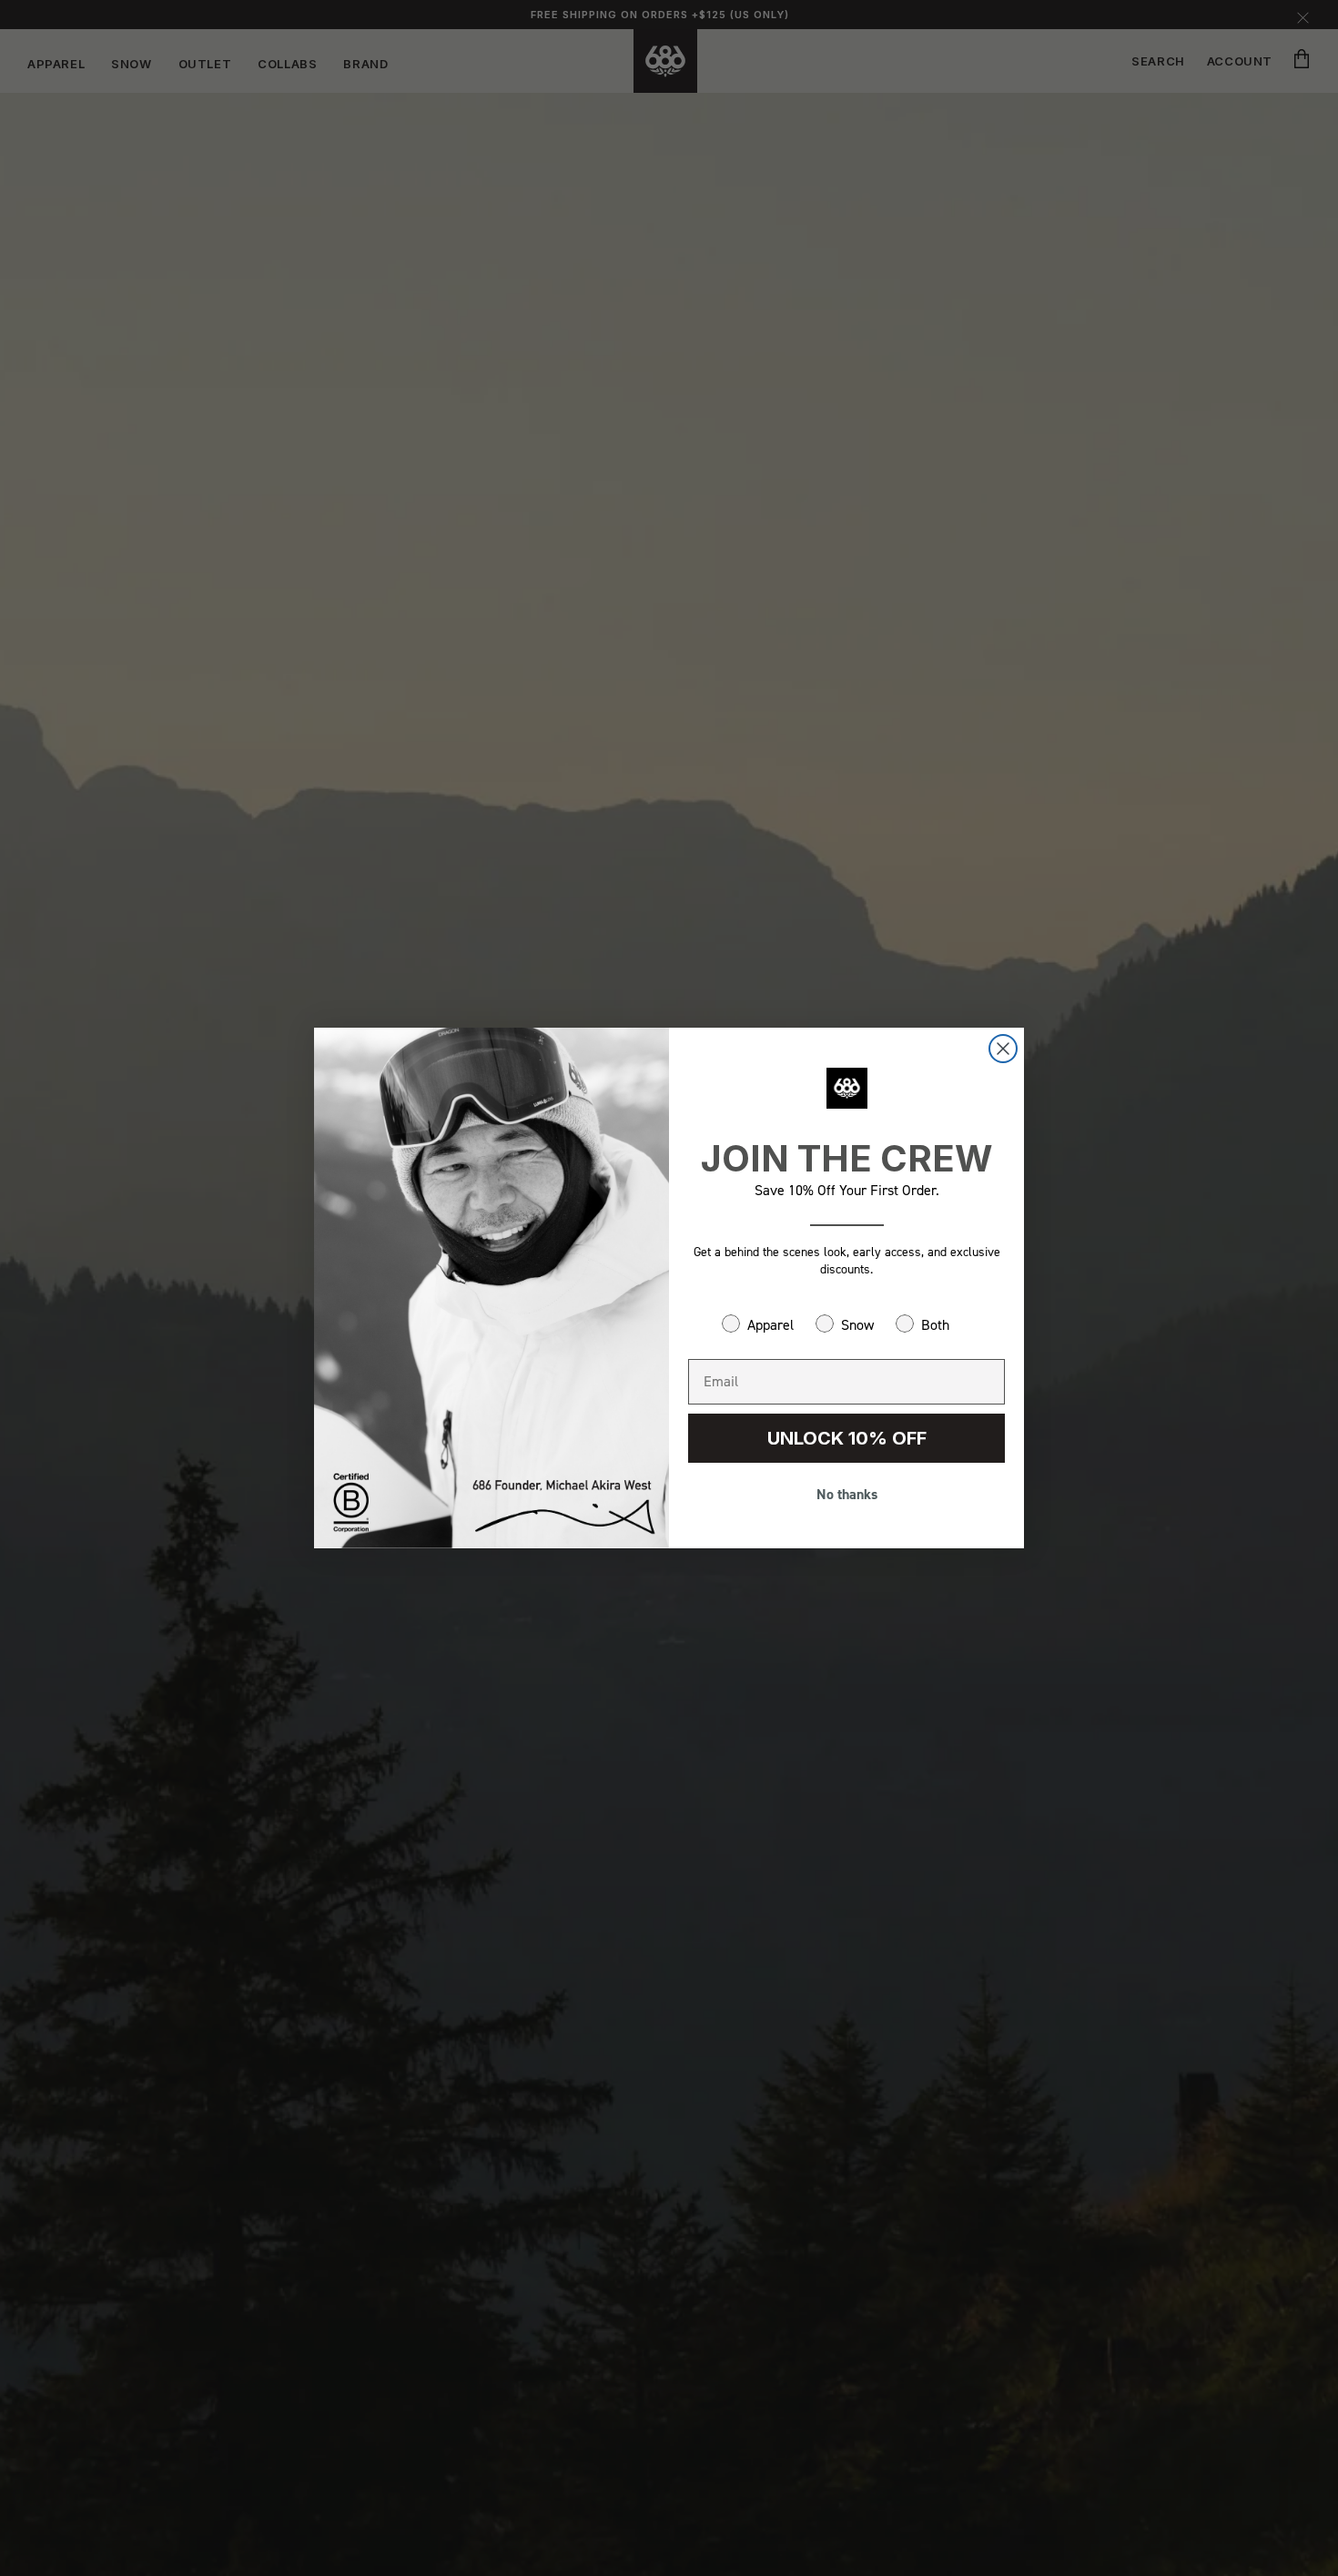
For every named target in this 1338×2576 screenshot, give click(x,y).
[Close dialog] (1003, 1049)
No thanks (847, 1494)
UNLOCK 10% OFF (847, 1438)
